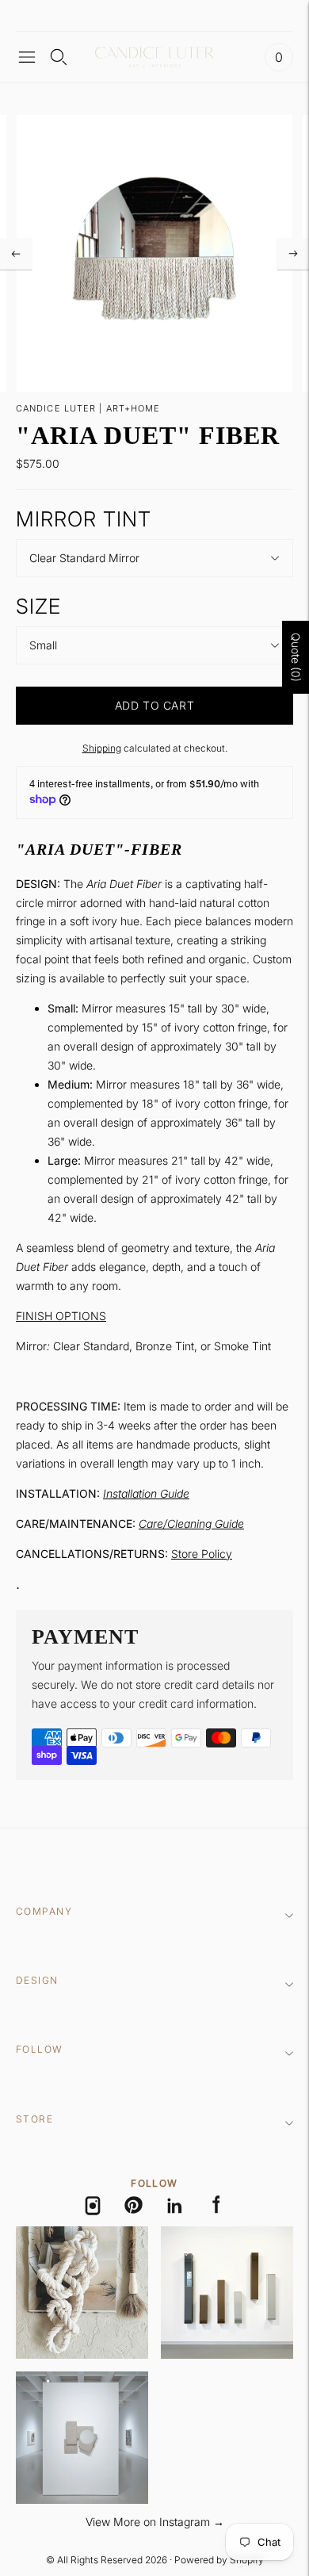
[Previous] (16, 254)
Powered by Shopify (219, 2560)
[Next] (293, 254)
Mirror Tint (84, 519)
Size (38, 606)
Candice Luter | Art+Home (88, 408)
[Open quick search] (59, 57)
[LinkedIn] (175, 2206)
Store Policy (202, 1554)
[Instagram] (93, 2206)
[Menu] (27, 57)
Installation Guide (146, 1493)
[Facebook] (216, 2206)
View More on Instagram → (155, 2522)
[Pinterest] (134, 2206)
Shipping (102, 748)
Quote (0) (296, 657)
